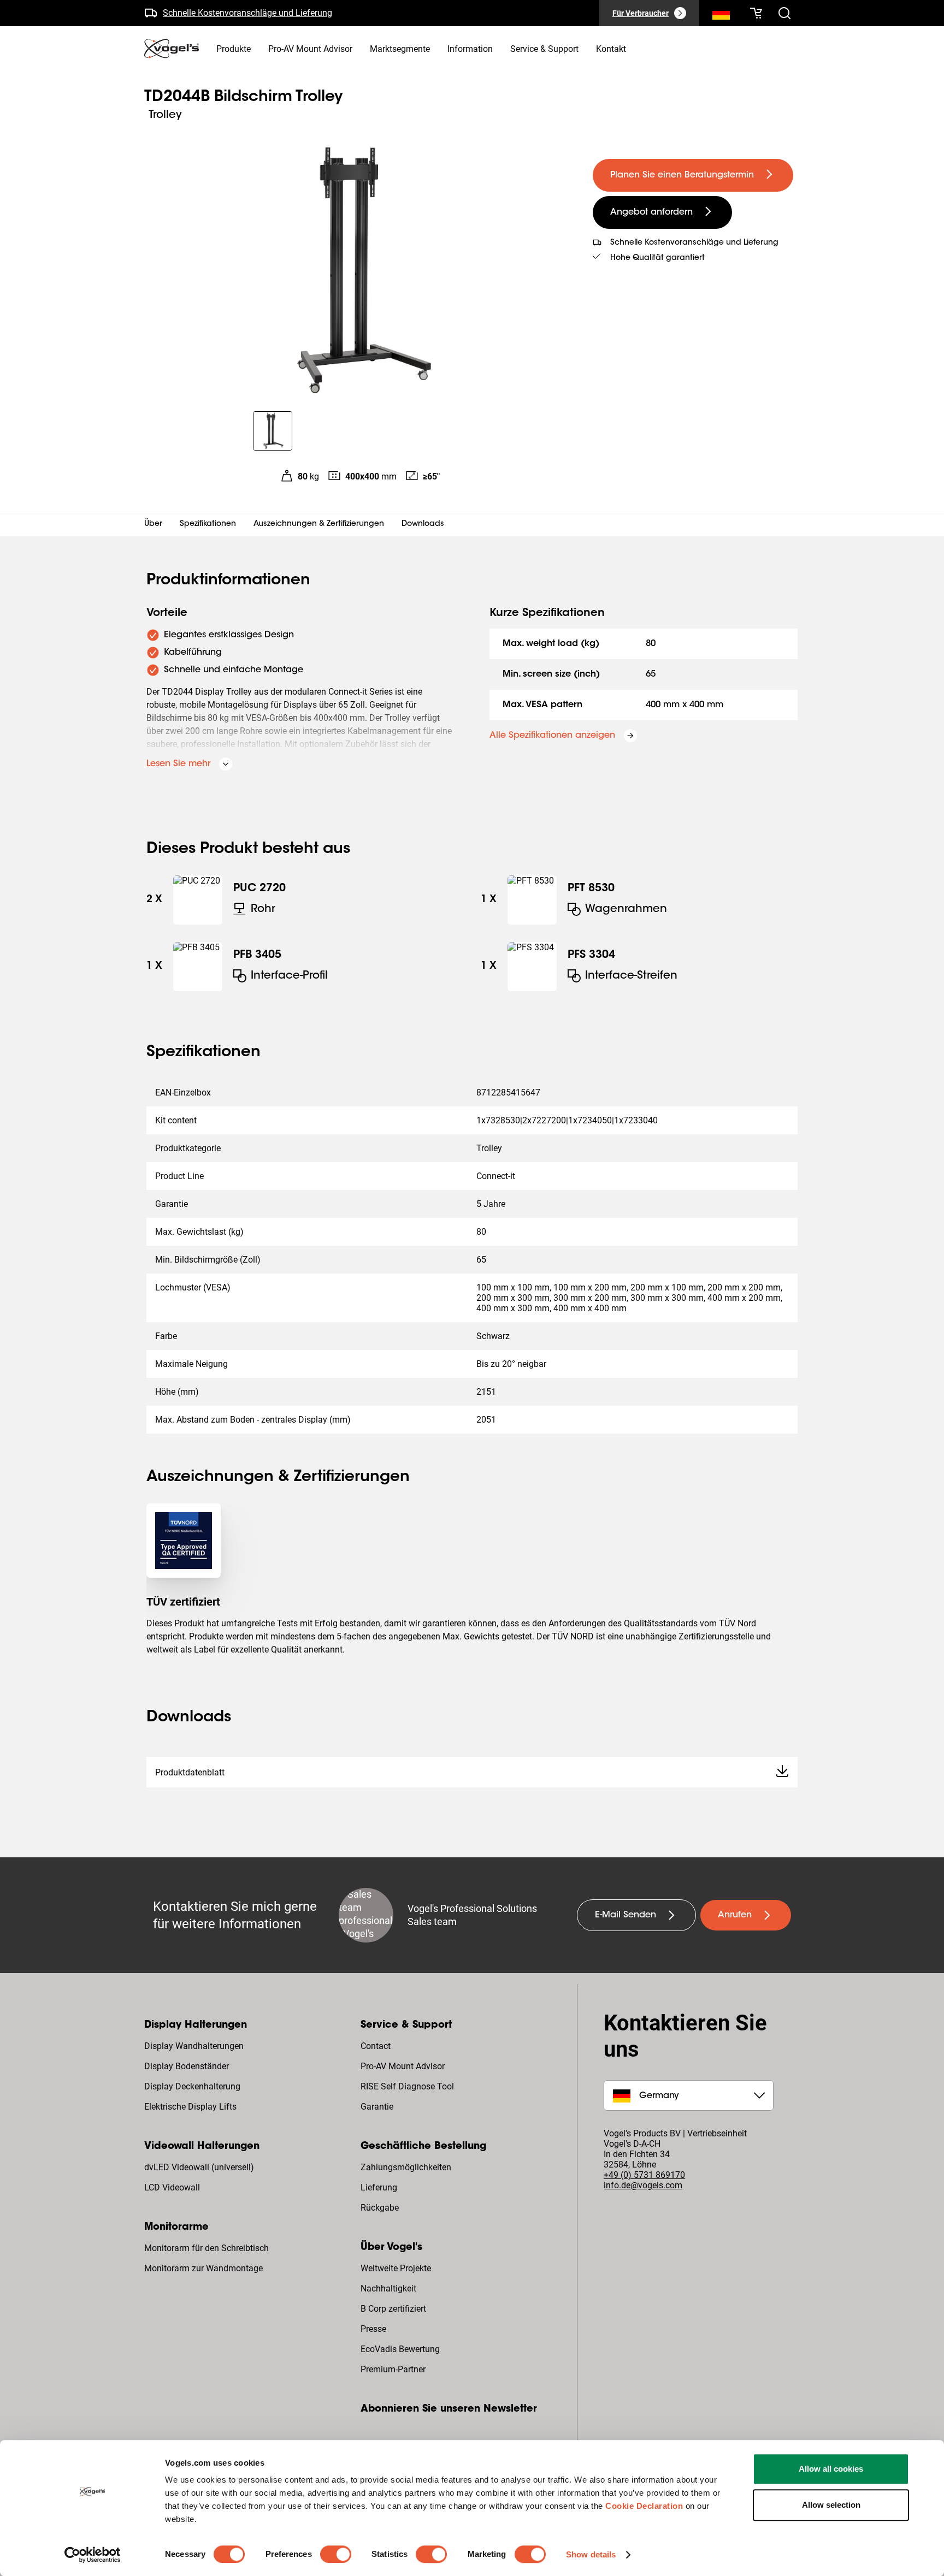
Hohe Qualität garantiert (657, 258)
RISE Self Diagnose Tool (407, 2086)
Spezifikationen (208, 524)
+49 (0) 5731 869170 (644, 2175)
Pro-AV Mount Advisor (403, 2066)
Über (153, 524)
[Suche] (721, 15)
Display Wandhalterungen (194, 2046)
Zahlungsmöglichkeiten (406, 2167)
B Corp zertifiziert (393, 2309)
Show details (591, 2554)
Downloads (423, 524)
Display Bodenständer (187, 2066)
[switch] (336, 2554)
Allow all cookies (831, 2469)
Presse (373, 2329)
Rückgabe (380, 2208)
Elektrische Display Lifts (190, 2107)
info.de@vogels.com (643, 2185)
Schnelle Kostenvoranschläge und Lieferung (247, 11)
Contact (376, 2046)
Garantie (377, 2107)
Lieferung (379, 2187)
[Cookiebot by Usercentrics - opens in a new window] (93, 2555)
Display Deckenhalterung (192, 2086)
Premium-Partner (393, 2369)
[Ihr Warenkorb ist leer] (756, 13)
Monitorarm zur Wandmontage (203, 2268)
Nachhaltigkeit (388, 2288)
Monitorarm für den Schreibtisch (206, 2248)
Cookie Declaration (644, 2506)
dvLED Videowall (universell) (199, 2167)
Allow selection (831, 2505)
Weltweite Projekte (396, 2268)
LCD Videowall (172, 2187)
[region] (360, 270)
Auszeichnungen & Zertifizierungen (319, 524)
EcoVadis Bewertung (400, 2349)
